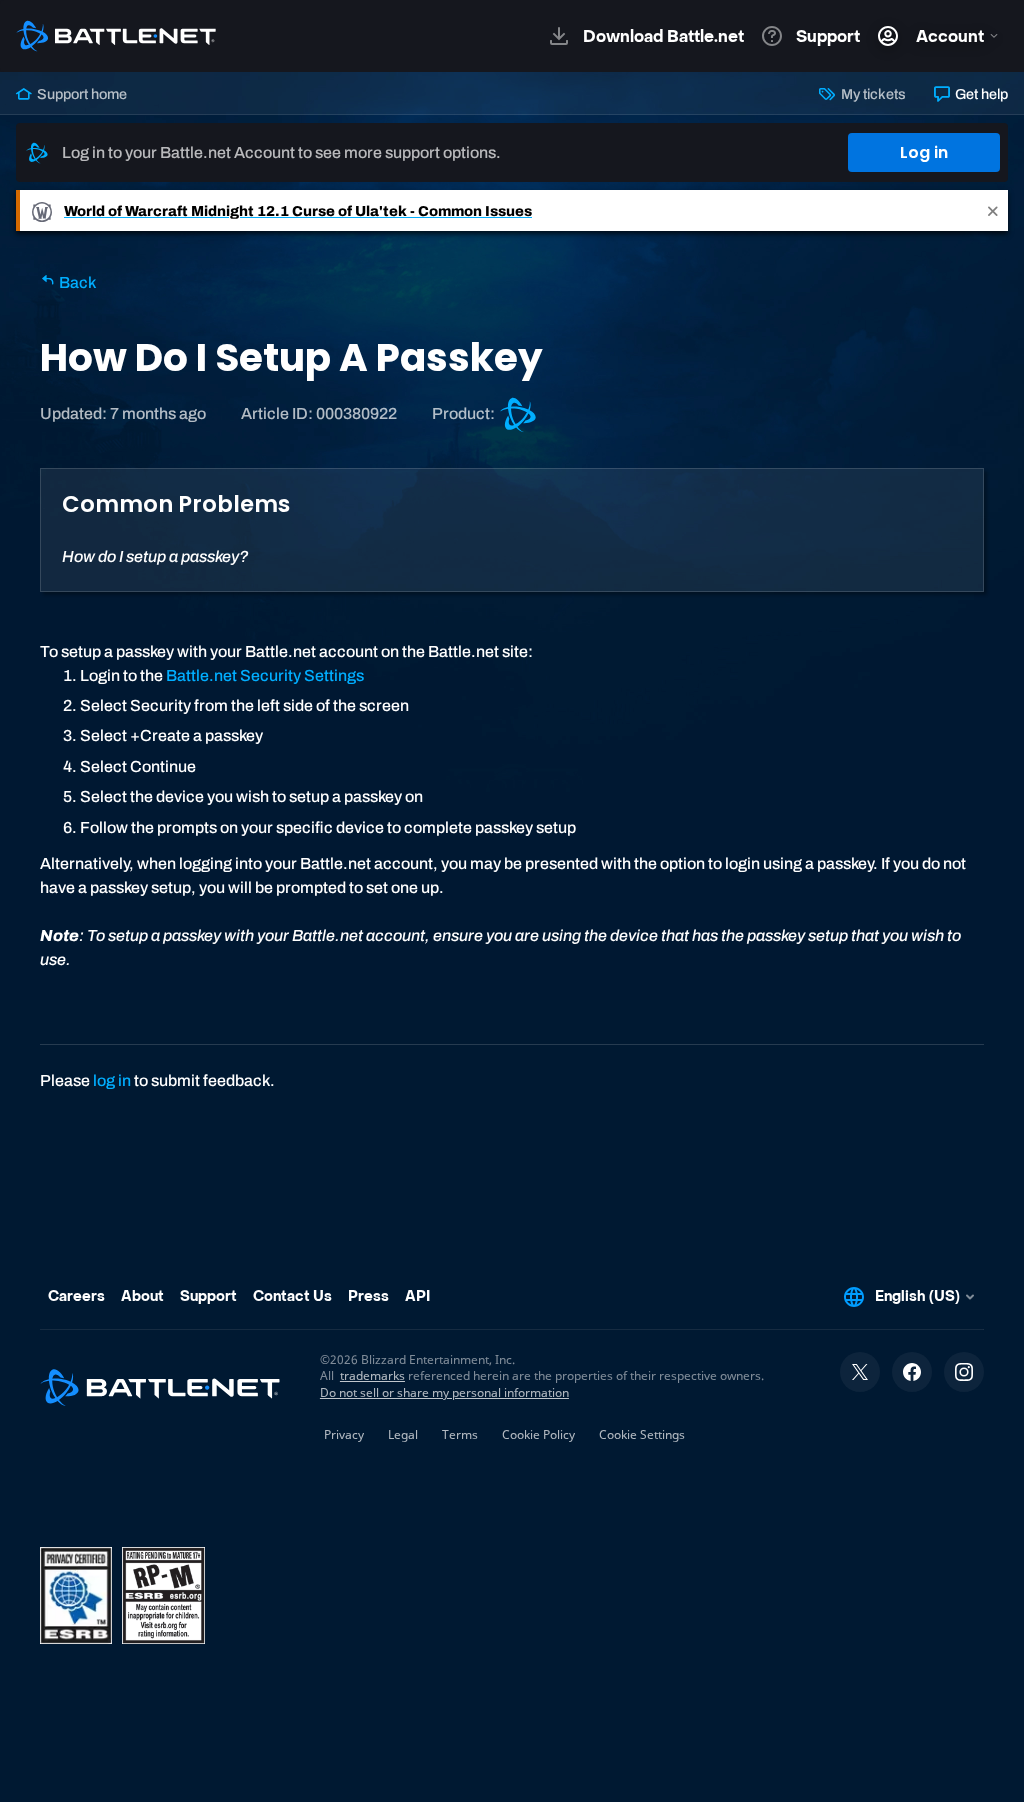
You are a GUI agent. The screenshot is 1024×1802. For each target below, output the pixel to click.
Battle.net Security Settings (265, 675)
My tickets (871, 94)
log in (112, 1080)
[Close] (993, 210)
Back (76, 282)
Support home (80, 94)
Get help (980, 94)
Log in (924, 152)
